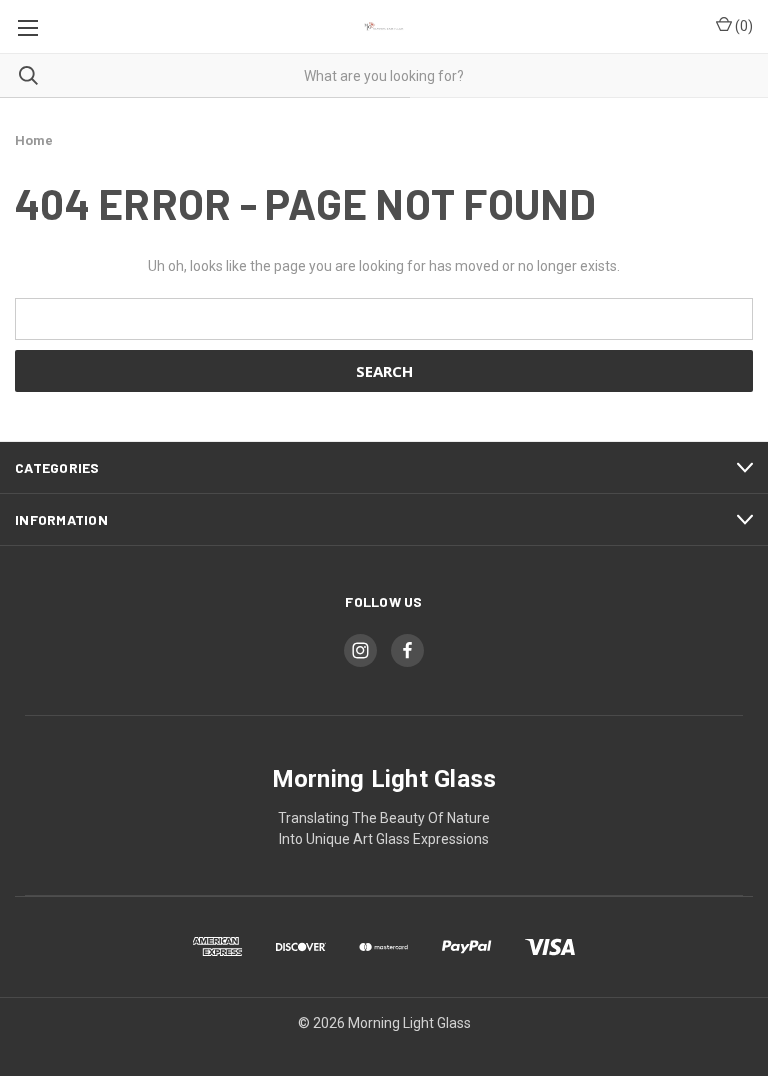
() (742, 26)
